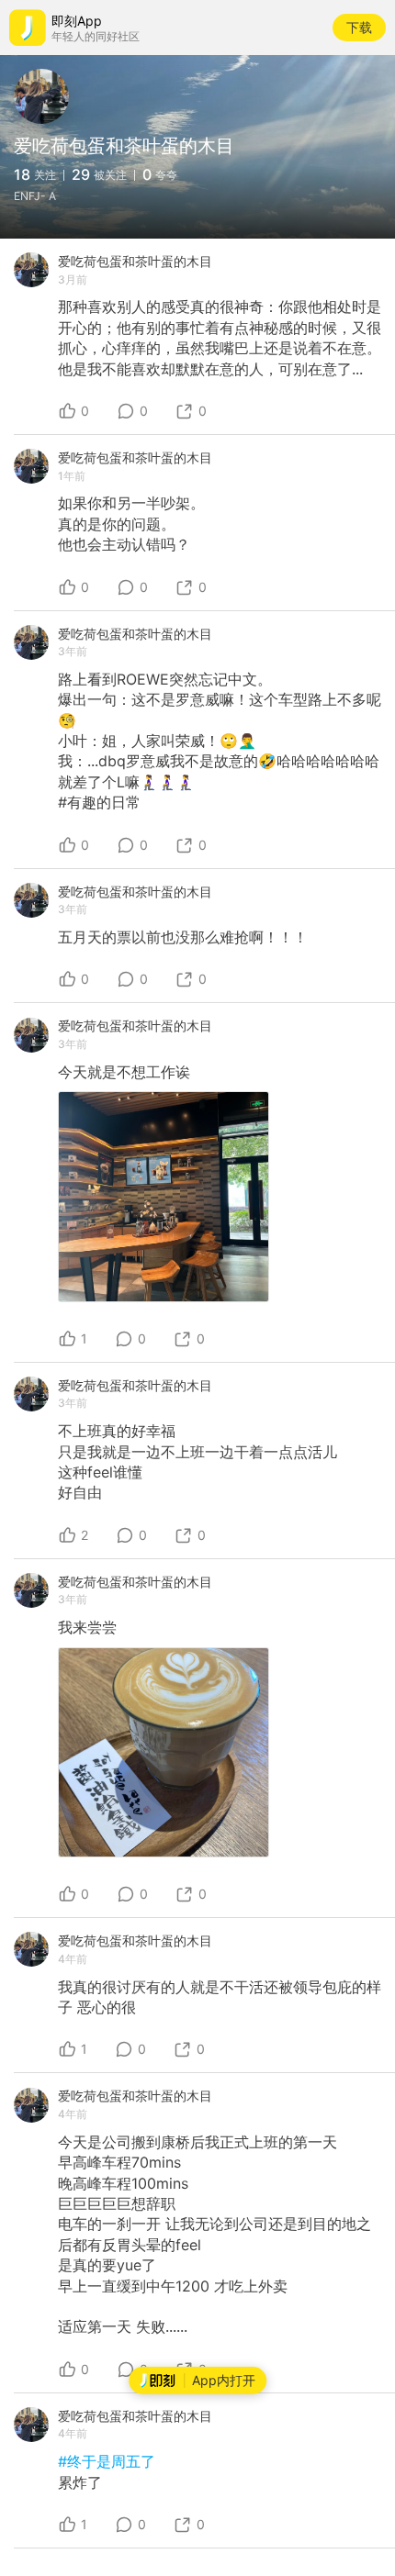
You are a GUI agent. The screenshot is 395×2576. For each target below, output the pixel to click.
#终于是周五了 (107, 2461)
